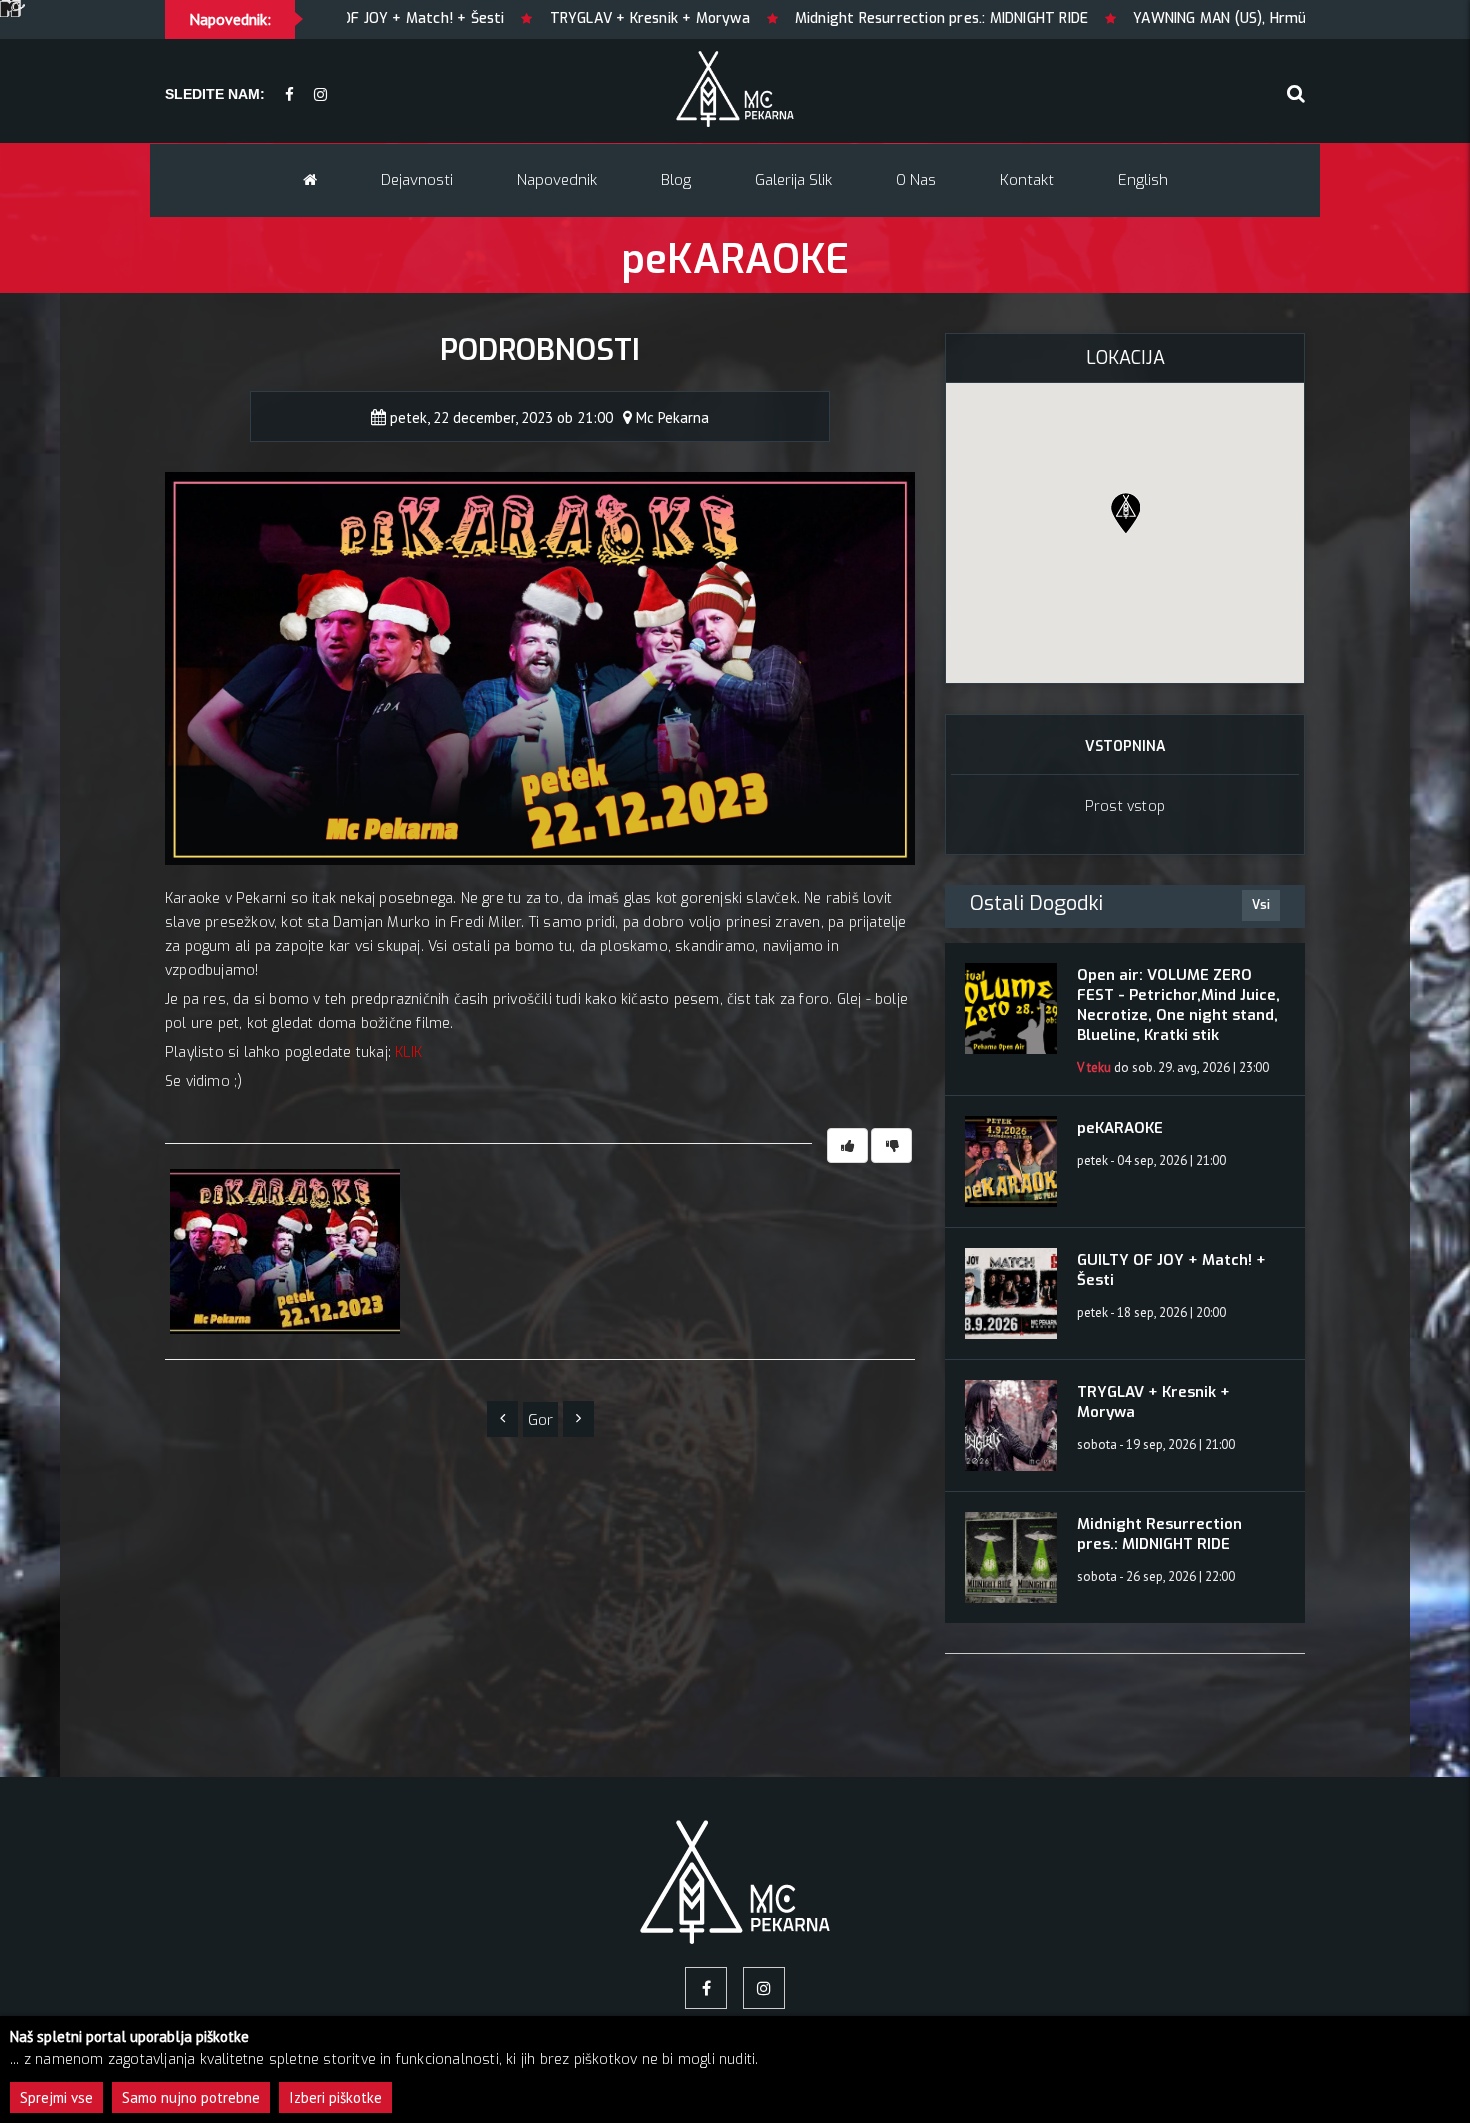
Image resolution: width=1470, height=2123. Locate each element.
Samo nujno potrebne (191, 2097)
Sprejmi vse (56, 2097)
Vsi (1261, 905)
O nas (916, 180)
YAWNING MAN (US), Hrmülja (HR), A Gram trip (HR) (1124, 18)
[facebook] (289, 95)
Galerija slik (793, 180)
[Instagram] (320, 95)
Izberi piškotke (335, 2097)
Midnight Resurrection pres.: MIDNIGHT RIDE (762, 18)
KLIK (408, 1052)
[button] (1125, 512)
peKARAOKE (1120, 1128)
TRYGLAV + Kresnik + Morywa (470, 18)
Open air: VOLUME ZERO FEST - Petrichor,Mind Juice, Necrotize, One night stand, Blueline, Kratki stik (1178, 1005)
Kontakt (1027, 180)
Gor (540, 1420)
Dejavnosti (417, 180)
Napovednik (557, 180)
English (1143, 180)
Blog (676, 180)
